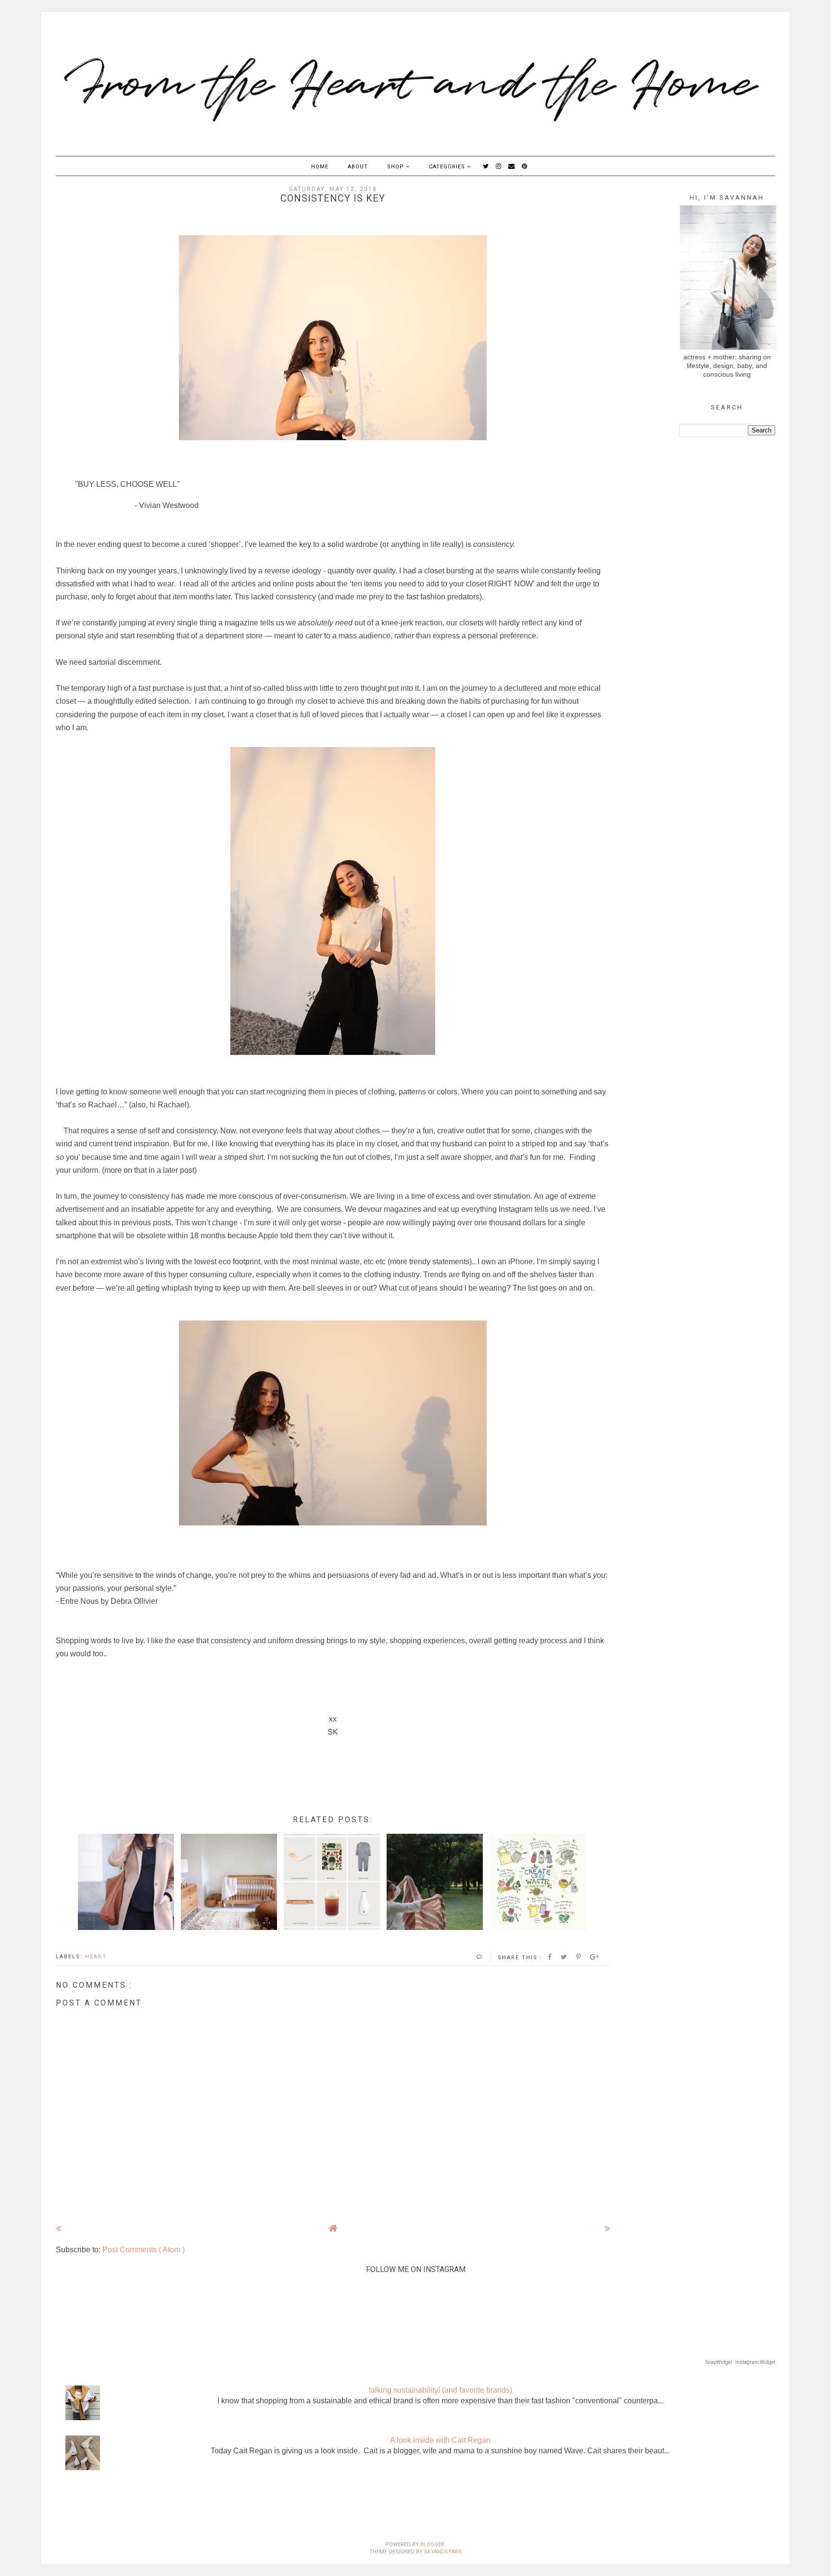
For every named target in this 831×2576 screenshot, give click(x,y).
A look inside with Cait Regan (440, 2440)
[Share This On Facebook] (550, 1957)
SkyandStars (443, 2552)
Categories (448, 167)
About (358, 167)
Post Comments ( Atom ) (144, 2250)
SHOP (397, 167)
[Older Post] (607, 2228)
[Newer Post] (58, 2228)
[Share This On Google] (595, 1957)
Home (320, 167)
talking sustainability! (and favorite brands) (441, 2390)
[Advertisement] (415, 2509)
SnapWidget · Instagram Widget (740, 2362)
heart (96, 1957)
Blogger (432, 2544)
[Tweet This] (564, 1957)
